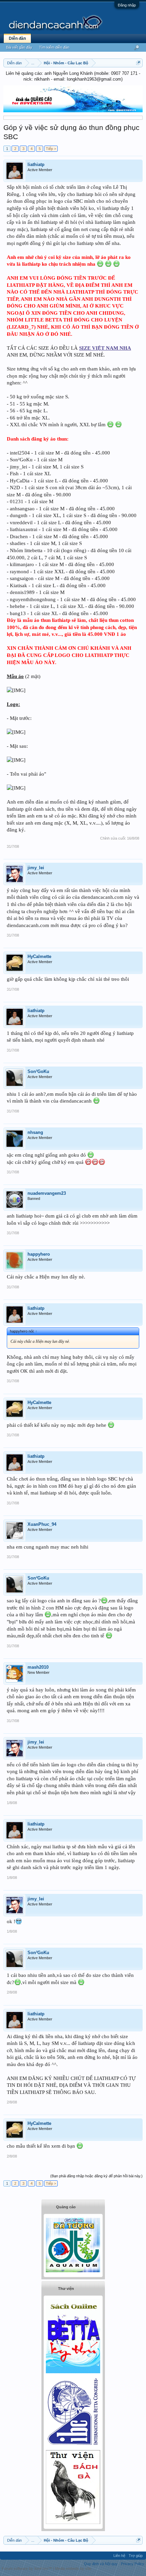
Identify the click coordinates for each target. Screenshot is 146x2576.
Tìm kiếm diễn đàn (54, 47)
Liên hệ (119, 2556)
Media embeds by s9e (73, 2569)
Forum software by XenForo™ (27, 2569)
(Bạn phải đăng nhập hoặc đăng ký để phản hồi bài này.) (96, 2176)
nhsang (35, 1132)
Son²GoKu (38, 1071)
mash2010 (38, 1667)
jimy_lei (36, 868)
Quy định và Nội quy (101, 2564)
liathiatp (36, 164)
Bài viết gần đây (19, 47)
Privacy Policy (133, 2564)
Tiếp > (51, 149)
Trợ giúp (136, 2556)
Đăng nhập (127, 5)
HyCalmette (39, 956)
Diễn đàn (17, 38)
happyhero (39, 1254)
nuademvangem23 (47, 1193)
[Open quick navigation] (138, 63)
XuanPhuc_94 (42, 1524)
